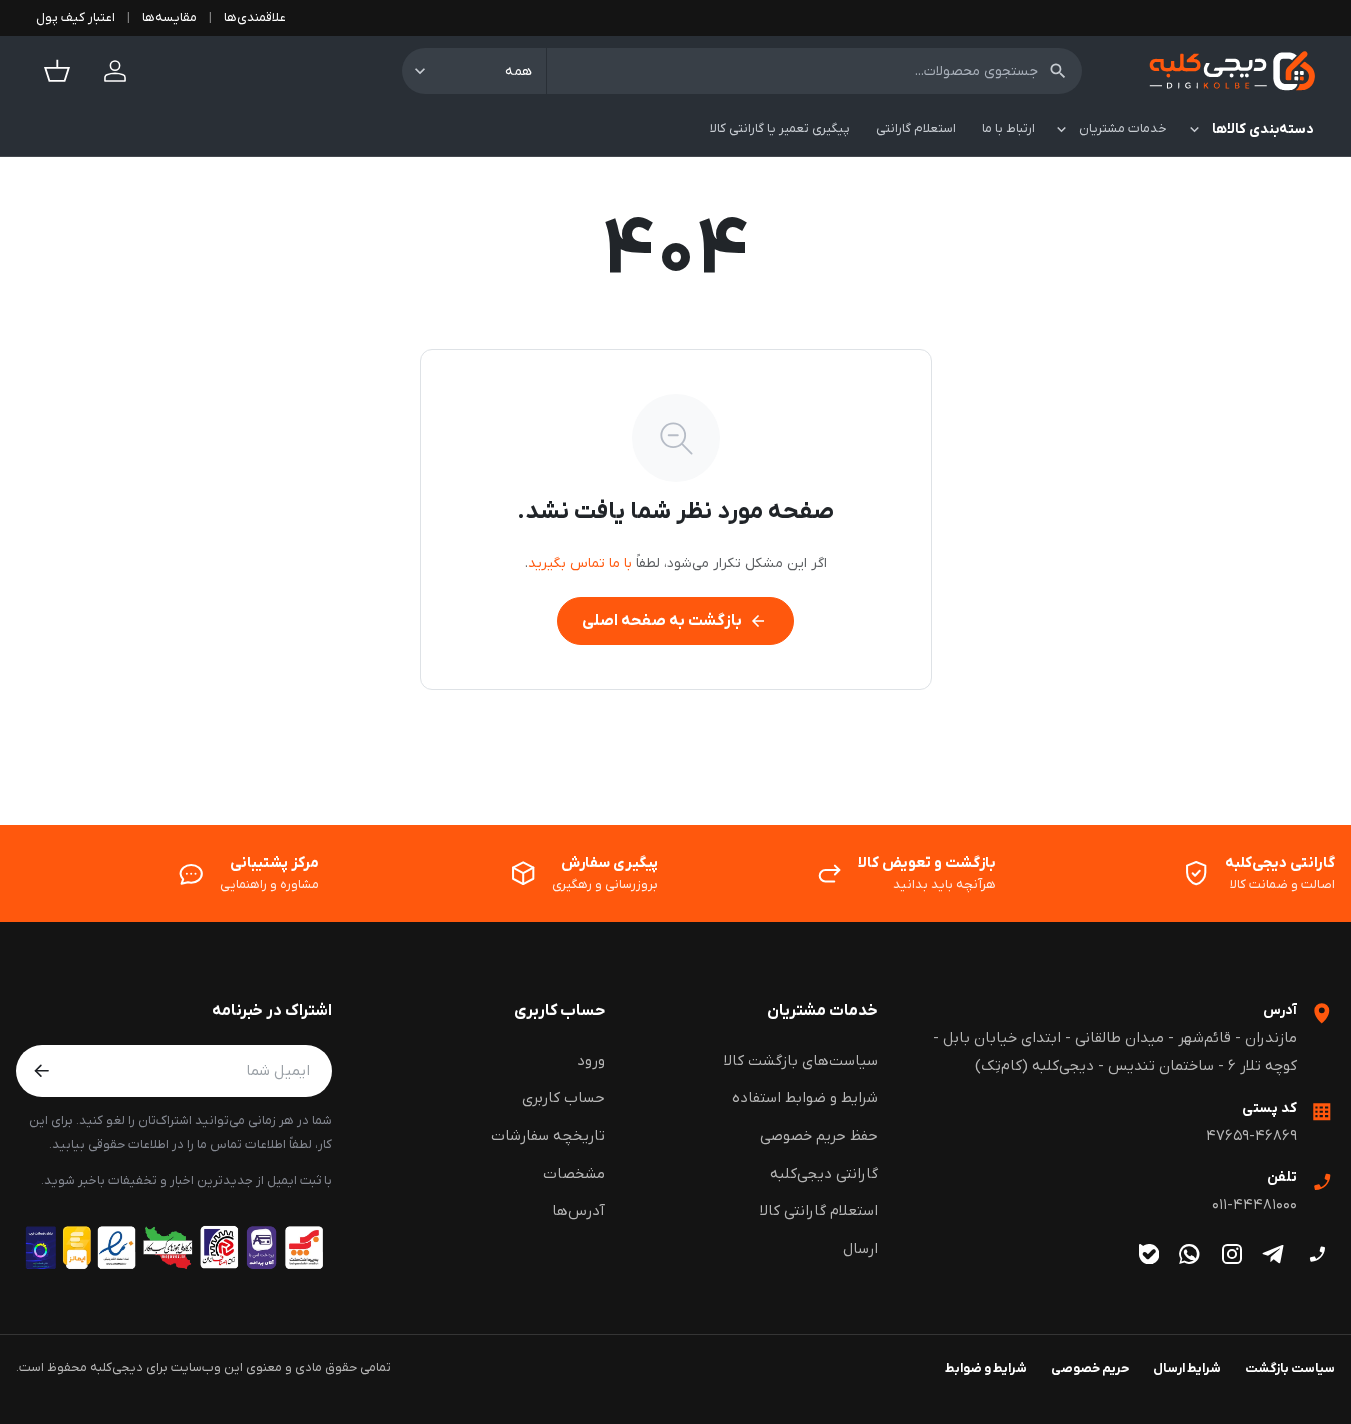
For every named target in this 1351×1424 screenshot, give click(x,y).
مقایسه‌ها (169, 17)
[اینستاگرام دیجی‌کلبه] (1231, 1254)
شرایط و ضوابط (986, 1368)
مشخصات (574, 1174)
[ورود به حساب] (115, 71)
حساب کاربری (559, 1011)
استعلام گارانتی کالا (819, 1211)
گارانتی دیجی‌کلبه (824, 1174)
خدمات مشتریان (822, 1011)
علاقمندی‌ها (255, 17)
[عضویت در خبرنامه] (42, 1071)
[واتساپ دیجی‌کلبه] (1189, 1254)
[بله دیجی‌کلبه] (1148, 1254)
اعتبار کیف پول (75, 17)
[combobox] (814, 71)
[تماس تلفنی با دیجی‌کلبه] (1316, 1254)
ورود (591, 1061)
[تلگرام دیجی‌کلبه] (1274, 1254)
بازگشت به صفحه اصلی (674, 621)
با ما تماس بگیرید (580, 563)
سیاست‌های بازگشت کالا (801, 1061)
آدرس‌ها (578, 1211)
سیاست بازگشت (1290, 1368)
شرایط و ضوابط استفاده (805, 1098)
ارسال (860, 1249)
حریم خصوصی (1090, 1368)
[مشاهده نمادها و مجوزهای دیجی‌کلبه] (174, 1247)
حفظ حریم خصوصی (819, 1136)
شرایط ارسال (1187, 1368)
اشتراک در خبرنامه (272, 1011)
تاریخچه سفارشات (548, 1136)
